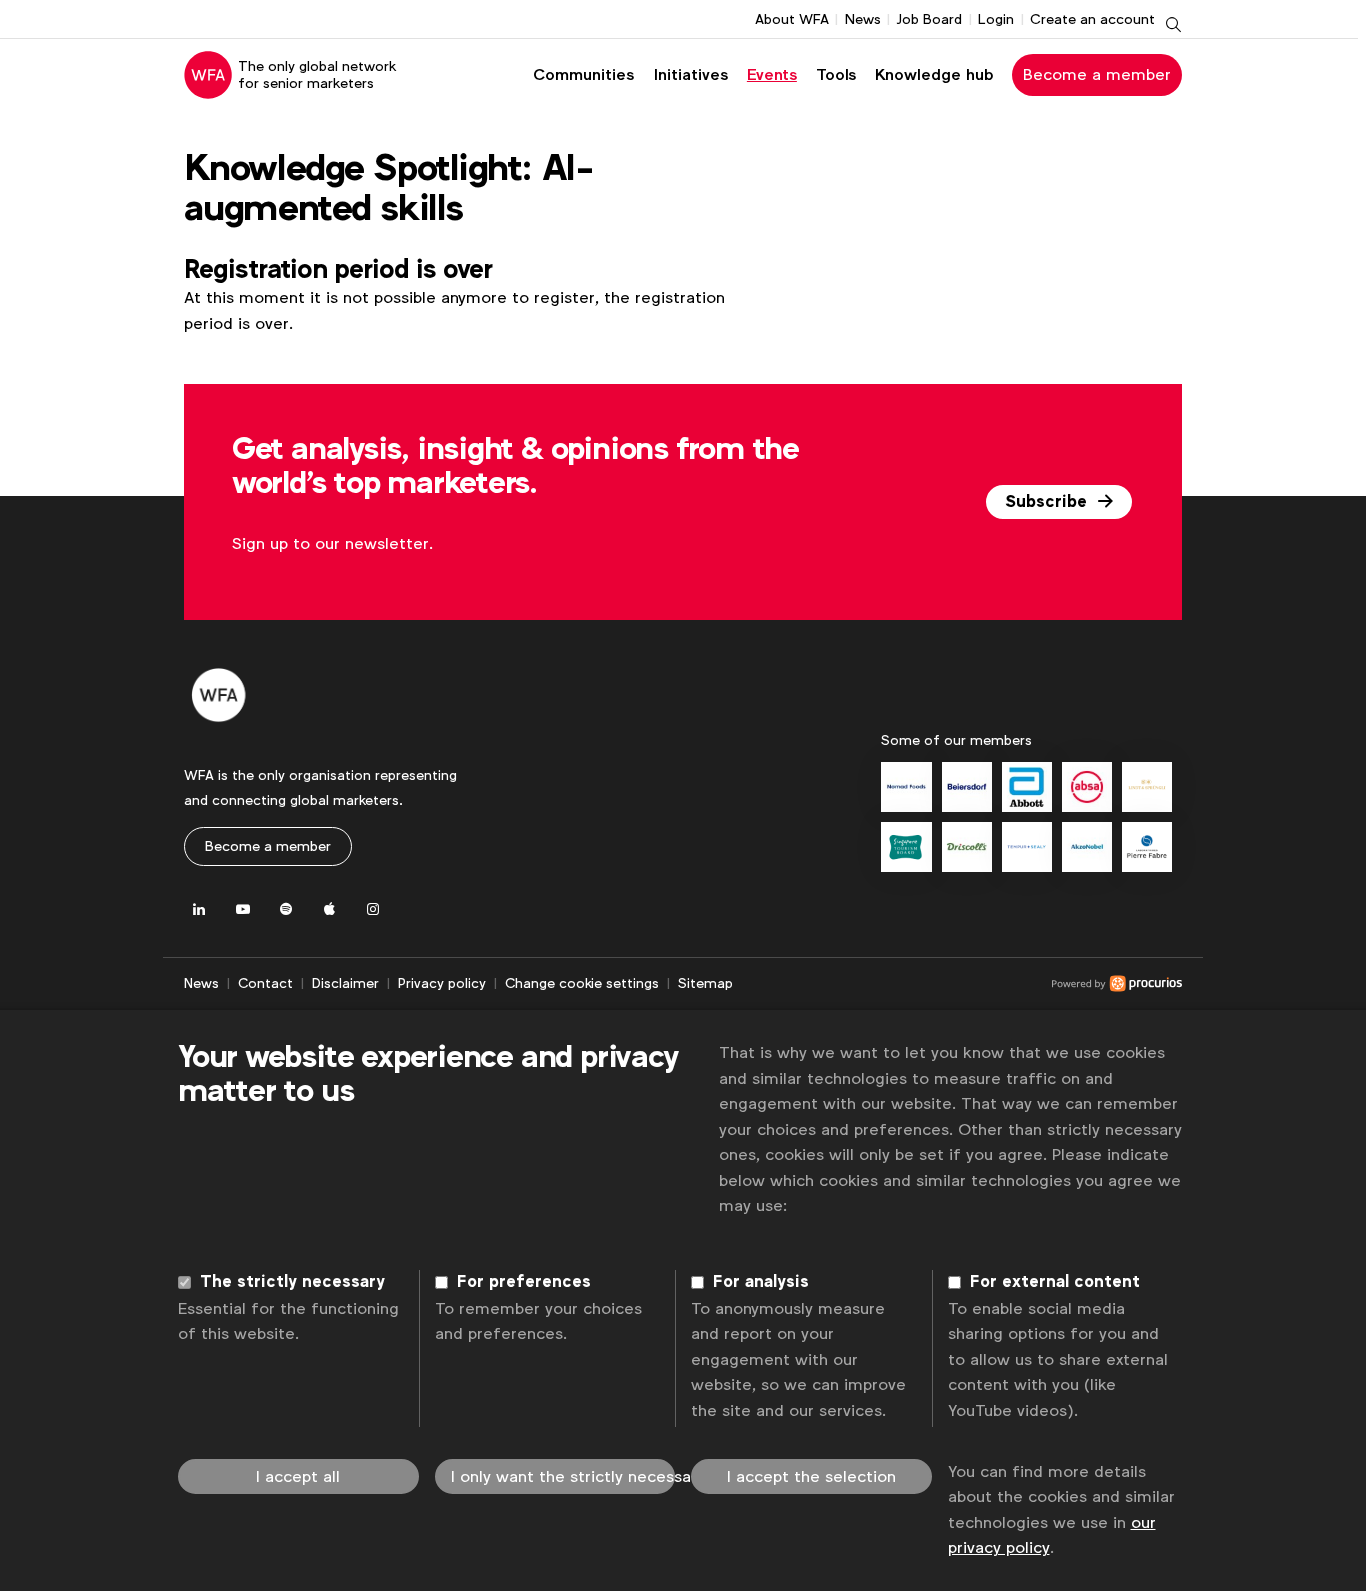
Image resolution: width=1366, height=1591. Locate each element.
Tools (836, 74)
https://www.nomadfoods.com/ (906, 787)
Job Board (929, 19)
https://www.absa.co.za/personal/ (1087, 787)
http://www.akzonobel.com (1087, 847)
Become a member (1097, 74)
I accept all (298, 1476)
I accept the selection (811, 1476)
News (863, 19)
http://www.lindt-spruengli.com (1147, 787)
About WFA (792, 19)
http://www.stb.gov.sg (906, 847)
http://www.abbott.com (1027, 787)
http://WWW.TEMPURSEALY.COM (1027, 847)
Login (996, 19)
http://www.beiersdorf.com (967, 787)
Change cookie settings (582, 983)
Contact (265, 983)
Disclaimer (345, 983)
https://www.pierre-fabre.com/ (1147, 847)
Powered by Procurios (957, 984)
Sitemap (705, 983)
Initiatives (691, 74)
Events (772, 74)
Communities (583, 74)
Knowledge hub (934, 74)
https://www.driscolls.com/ (967, 847)
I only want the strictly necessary (563, 1476)
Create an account (1092, 19)
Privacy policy (442, 983)
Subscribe (1048, 502)
